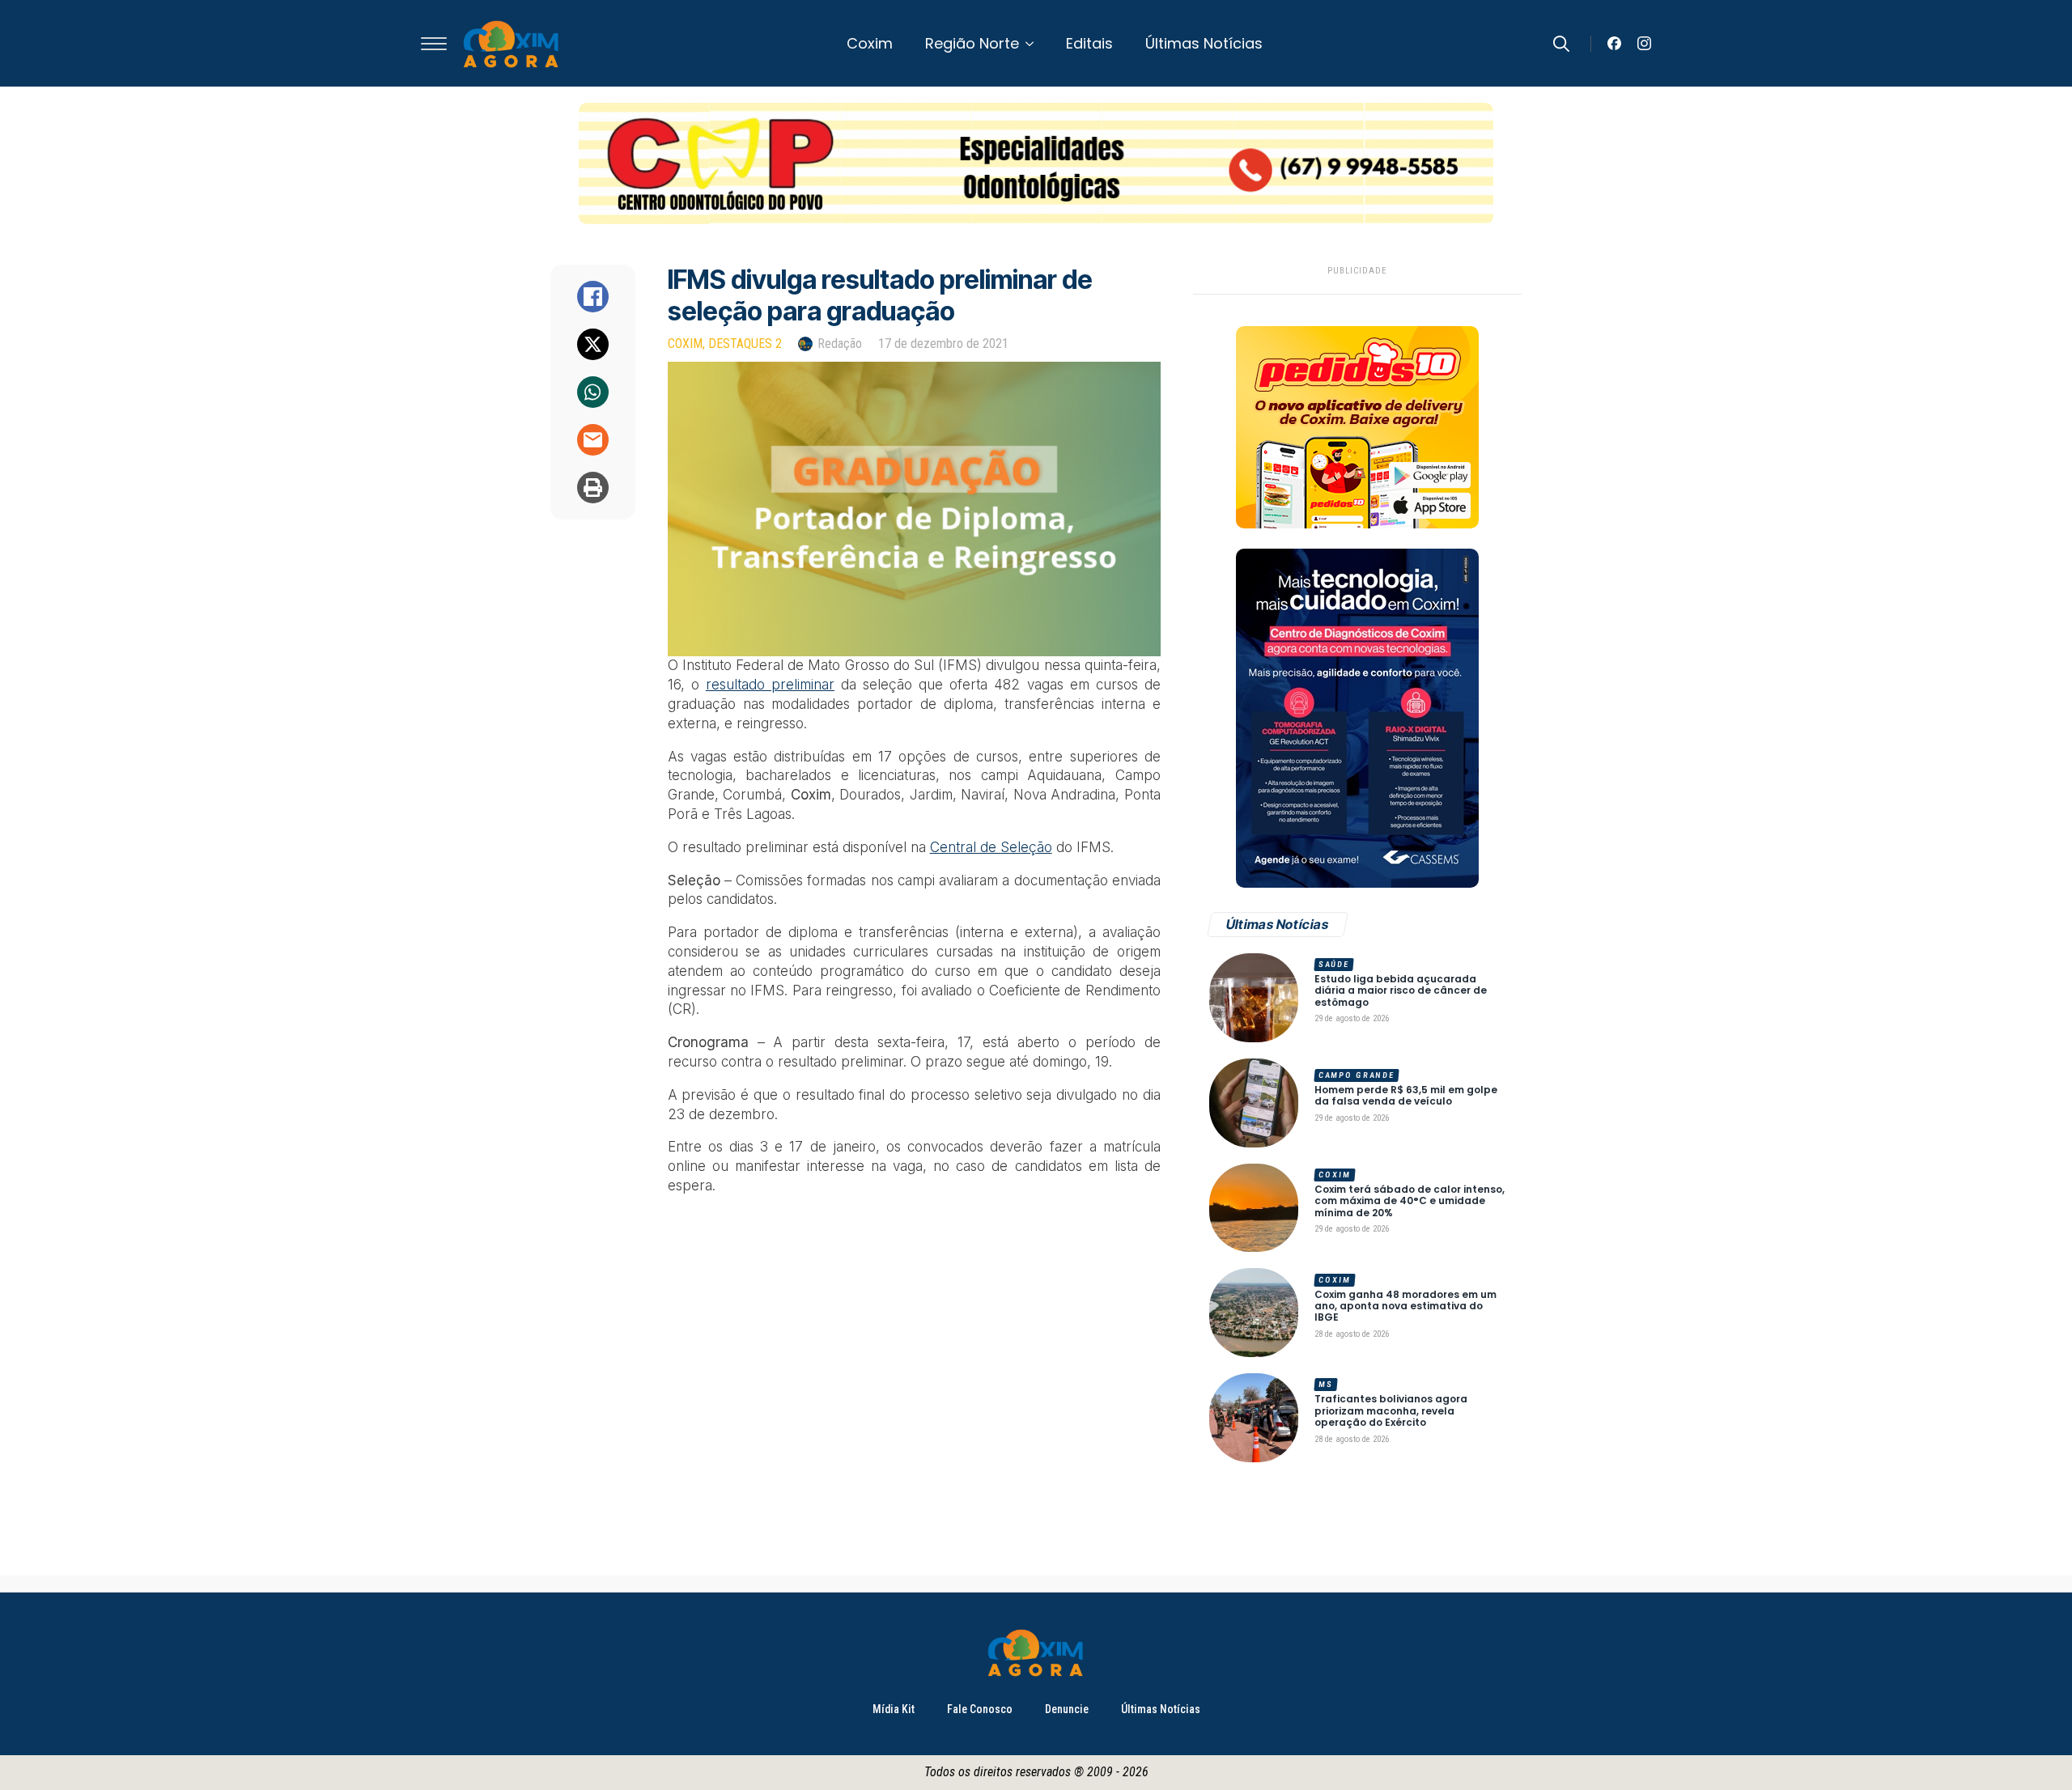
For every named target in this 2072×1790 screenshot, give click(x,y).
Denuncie (1067, 1709)
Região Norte (972, 43)
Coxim (870, 43)
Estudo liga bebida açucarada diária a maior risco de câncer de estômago (1401, 991)
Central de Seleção (991, 847)
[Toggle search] (1561, 44)
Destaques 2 (745, 344)
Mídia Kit (894, 1709)
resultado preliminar (770, 685)
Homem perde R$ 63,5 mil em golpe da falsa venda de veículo (1406, 1096)
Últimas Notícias (1204, 43)
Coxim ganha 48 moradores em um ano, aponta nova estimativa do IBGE (1405, 1306)
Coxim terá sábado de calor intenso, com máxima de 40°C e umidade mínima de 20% (1410, 1201)
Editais (1089, 43)
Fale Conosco (980, 1709)
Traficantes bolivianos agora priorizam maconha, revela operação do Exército (1391, 1411)
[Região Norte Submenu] (1034, 44)
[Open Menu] (434, 44)
